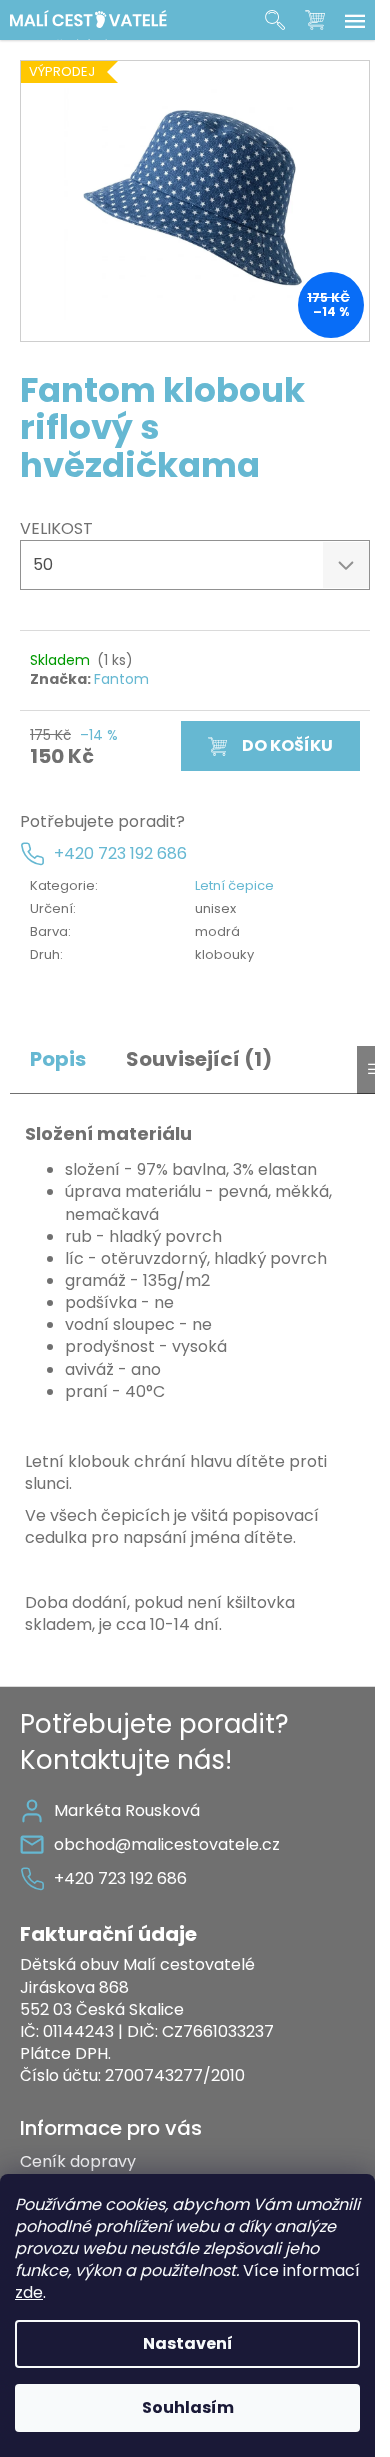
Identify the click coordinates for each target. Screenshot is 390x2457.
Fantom (121, 679)
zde (29, 2292)
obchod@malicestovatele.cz (167, 1844)
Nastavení (188, 2343)
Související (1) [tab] (199, 1059)
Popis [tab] (58, 1059)
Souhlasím (188, 2407)
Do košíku (287, 745)
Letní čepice (234, 885)
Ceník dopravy (78, 2161)
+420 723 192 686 (120, 854)
